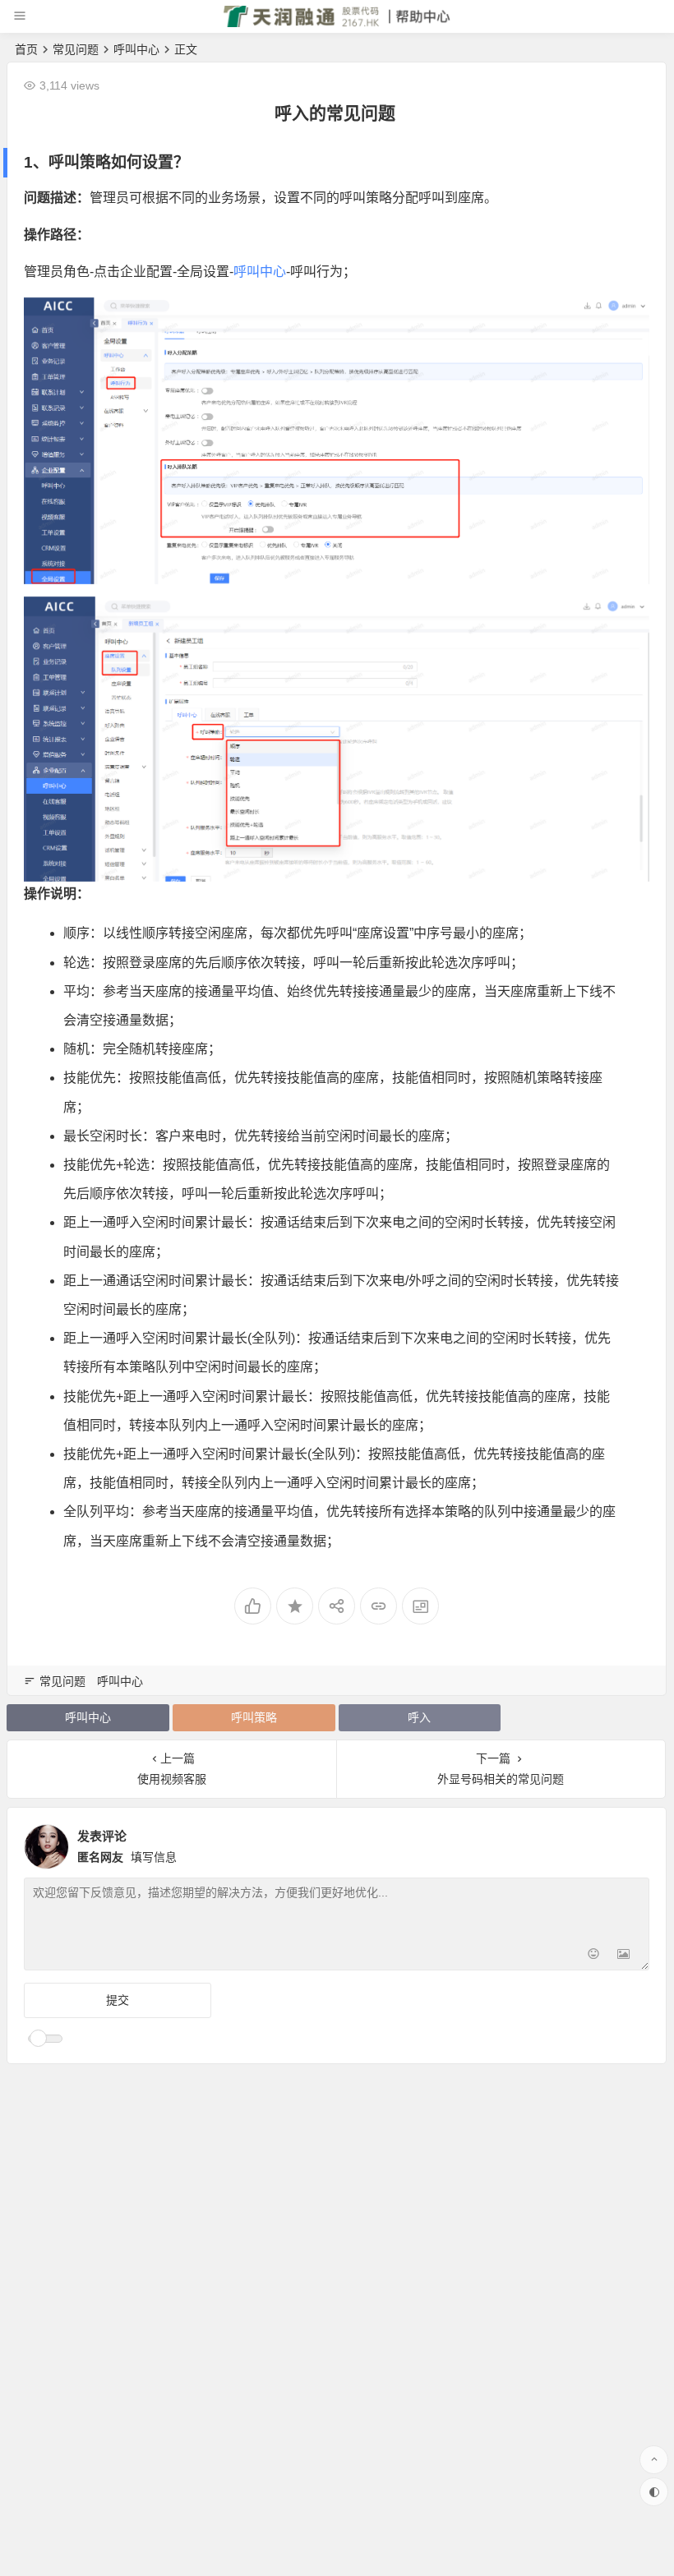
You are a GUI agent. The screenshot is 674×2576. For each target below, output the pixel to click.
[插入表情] (594, 1956)
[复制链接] (379, 1606)
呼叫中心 (136, 49)
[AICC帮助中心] (337, 23)
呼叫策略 (254, 1717)
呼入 (129, 1222)
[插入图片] (623, 1956)
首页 (26, 49)
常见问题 (76, 49)
